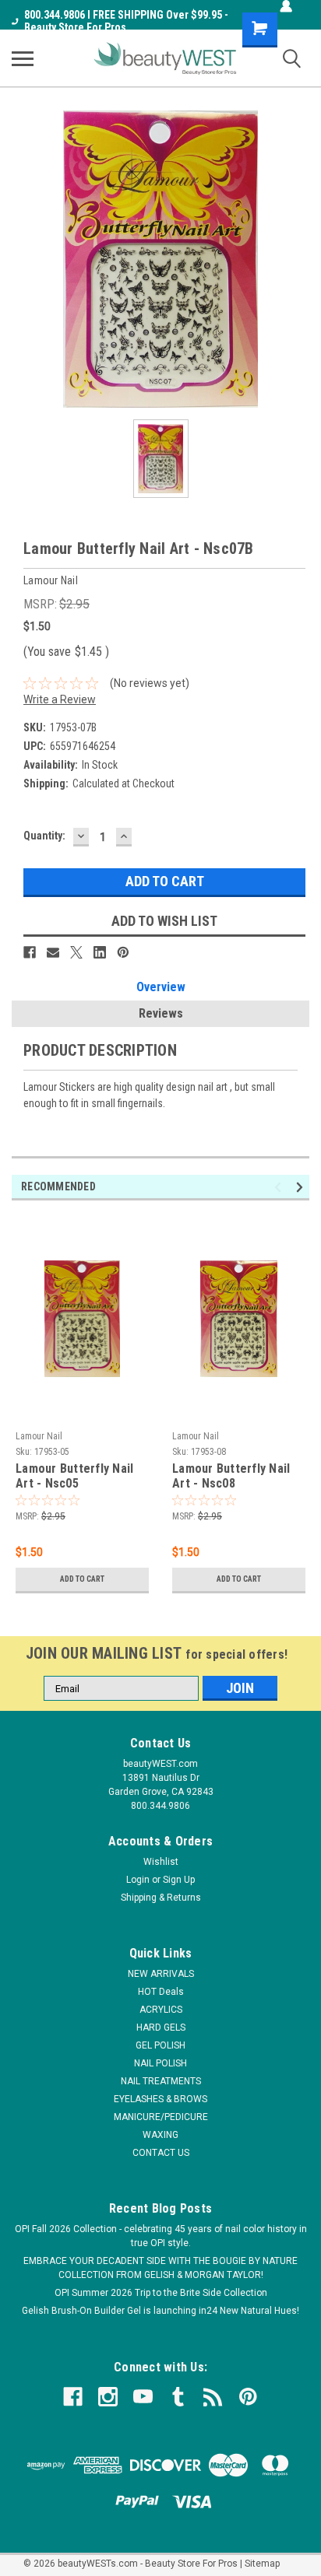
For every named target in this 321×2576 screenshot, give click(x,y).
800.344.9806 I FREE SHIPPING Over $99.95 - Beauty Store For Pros (126, 21)
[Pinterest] (123, 952)
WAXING (160, 2135)
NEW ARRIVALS (161, 1974)
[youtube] (143, 2397)
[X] (76, 952)
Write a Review (60, 699)
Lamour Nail (39, 1436)
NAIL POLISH (160, 2063)
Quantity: (44, 836)
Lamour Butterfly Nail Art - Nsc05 (74, 1476)
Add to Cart (82, 1579)
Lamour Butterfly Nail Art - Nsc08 (231, 1476)
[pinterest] (248, 2397)
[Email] (53, 952)
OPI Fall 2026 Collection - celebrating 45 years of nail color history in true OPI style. (161, 2236)
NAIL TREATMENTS (161, 2081)
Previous (280, 1188)
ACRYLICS (161, 2010)
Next (302, 1188)
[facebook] (73, 2397)
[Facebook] (30, 952)
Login (138, 1880)
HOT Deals (161, 1992)
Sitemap (262, 2564)
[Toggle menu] (23, 58)
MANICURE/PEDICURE (161, 2117)
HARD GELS (161, 2028)
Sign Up (179, 1880)
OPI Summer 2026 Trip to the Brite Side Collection (161, 2293)
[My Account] (286, 6)
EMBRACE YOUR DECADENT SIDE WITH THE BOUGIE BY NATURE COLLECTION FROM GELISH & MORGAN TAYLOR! (160, 2268)
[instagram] (108, 2397)
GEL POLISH (160, 2045)
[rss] (213, 2397)
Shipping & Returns (161, 1898)
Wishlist (161, 1862)
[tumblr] (178, 2397)
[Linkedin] (100, 952)
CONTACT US (161, 2153)
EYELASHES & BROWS (160, 2099)
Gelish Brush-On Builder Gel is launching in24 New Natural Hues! (160, 2311)
